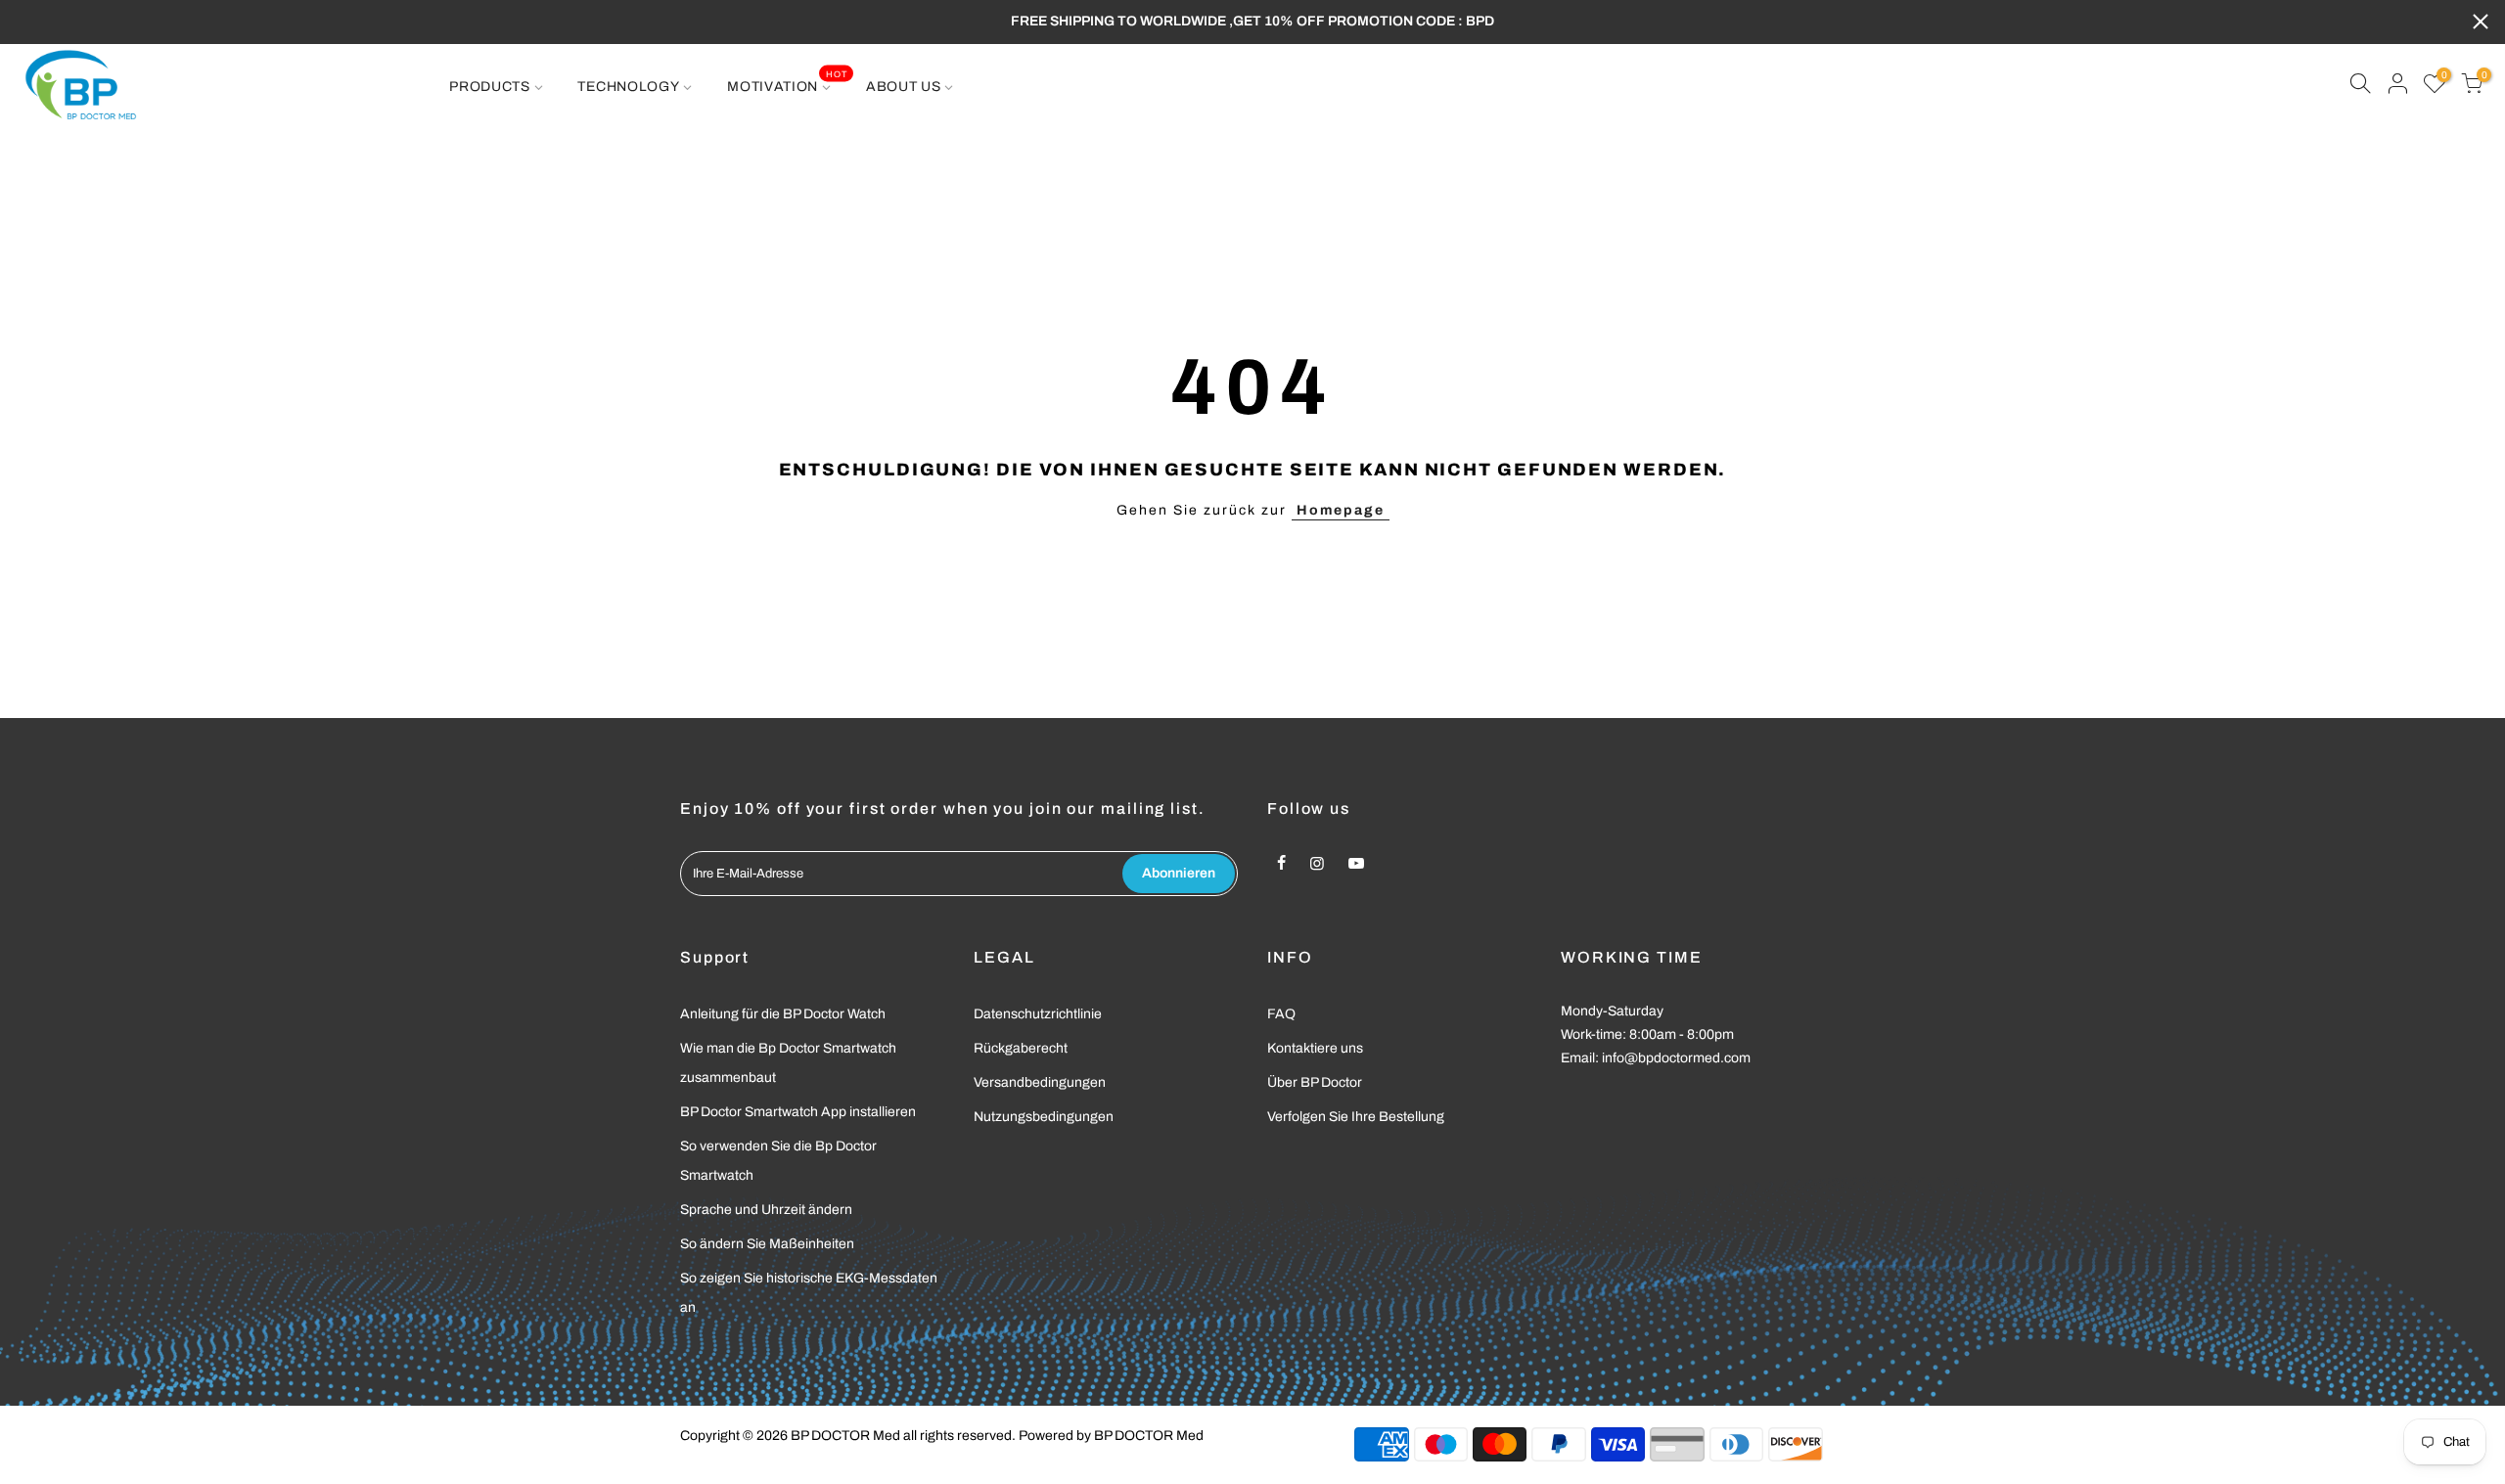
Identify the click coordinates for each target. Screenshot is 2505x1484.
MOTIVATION (787, 81)
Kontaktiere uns (1315, 1048)
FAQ (1281, 1014)
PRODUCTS (490, 87)
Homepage (1341, 510)
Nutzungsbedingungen (1044, 1117)
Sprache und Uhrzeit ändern (766, 1210)
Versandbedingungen (1040, 1082)
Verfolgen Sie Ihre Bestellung (1356, 1117)
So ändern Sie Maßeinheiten (767, 1244)
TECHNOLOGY (628, 87)
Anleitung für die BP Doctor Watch (783, 1014)
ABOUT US (904, 87)
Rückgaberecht (1021, 1048)
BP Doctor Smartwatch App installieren (798, 1112)
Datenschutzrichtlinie (1038, 1014)
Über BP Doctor (1315, 1082)
